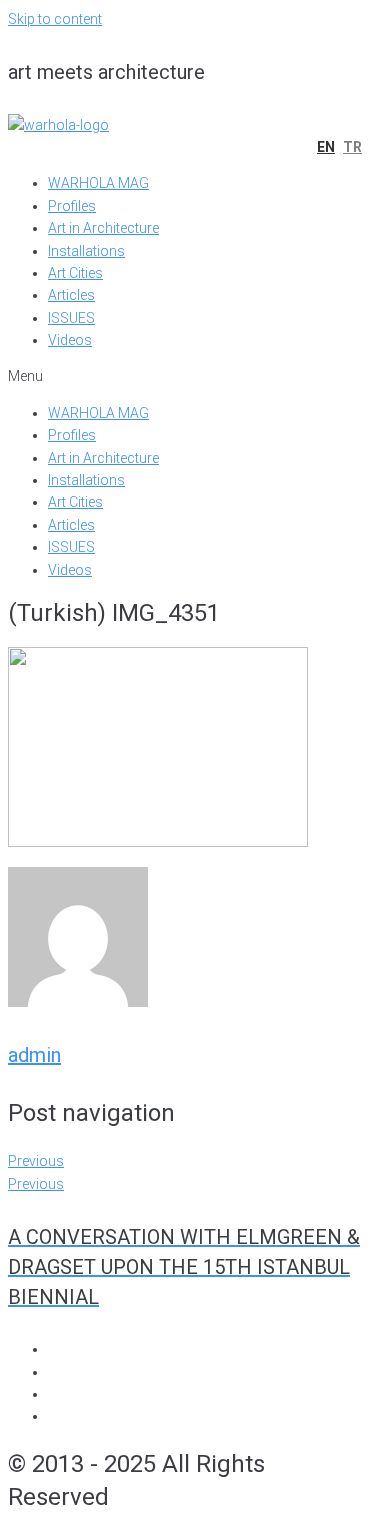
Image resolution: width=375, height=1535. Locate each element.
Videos (70, 340)
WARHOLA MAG (98, 183)
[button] (187, 376)
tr (352, 147)
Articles (71, 295)
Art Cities (75, 273)
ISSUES (71, 318)
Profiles (72, 206)
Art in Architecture (103, 228)
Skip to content (55, 19)
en (326, 147)
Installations (86, 251)
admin (34, 1055)
